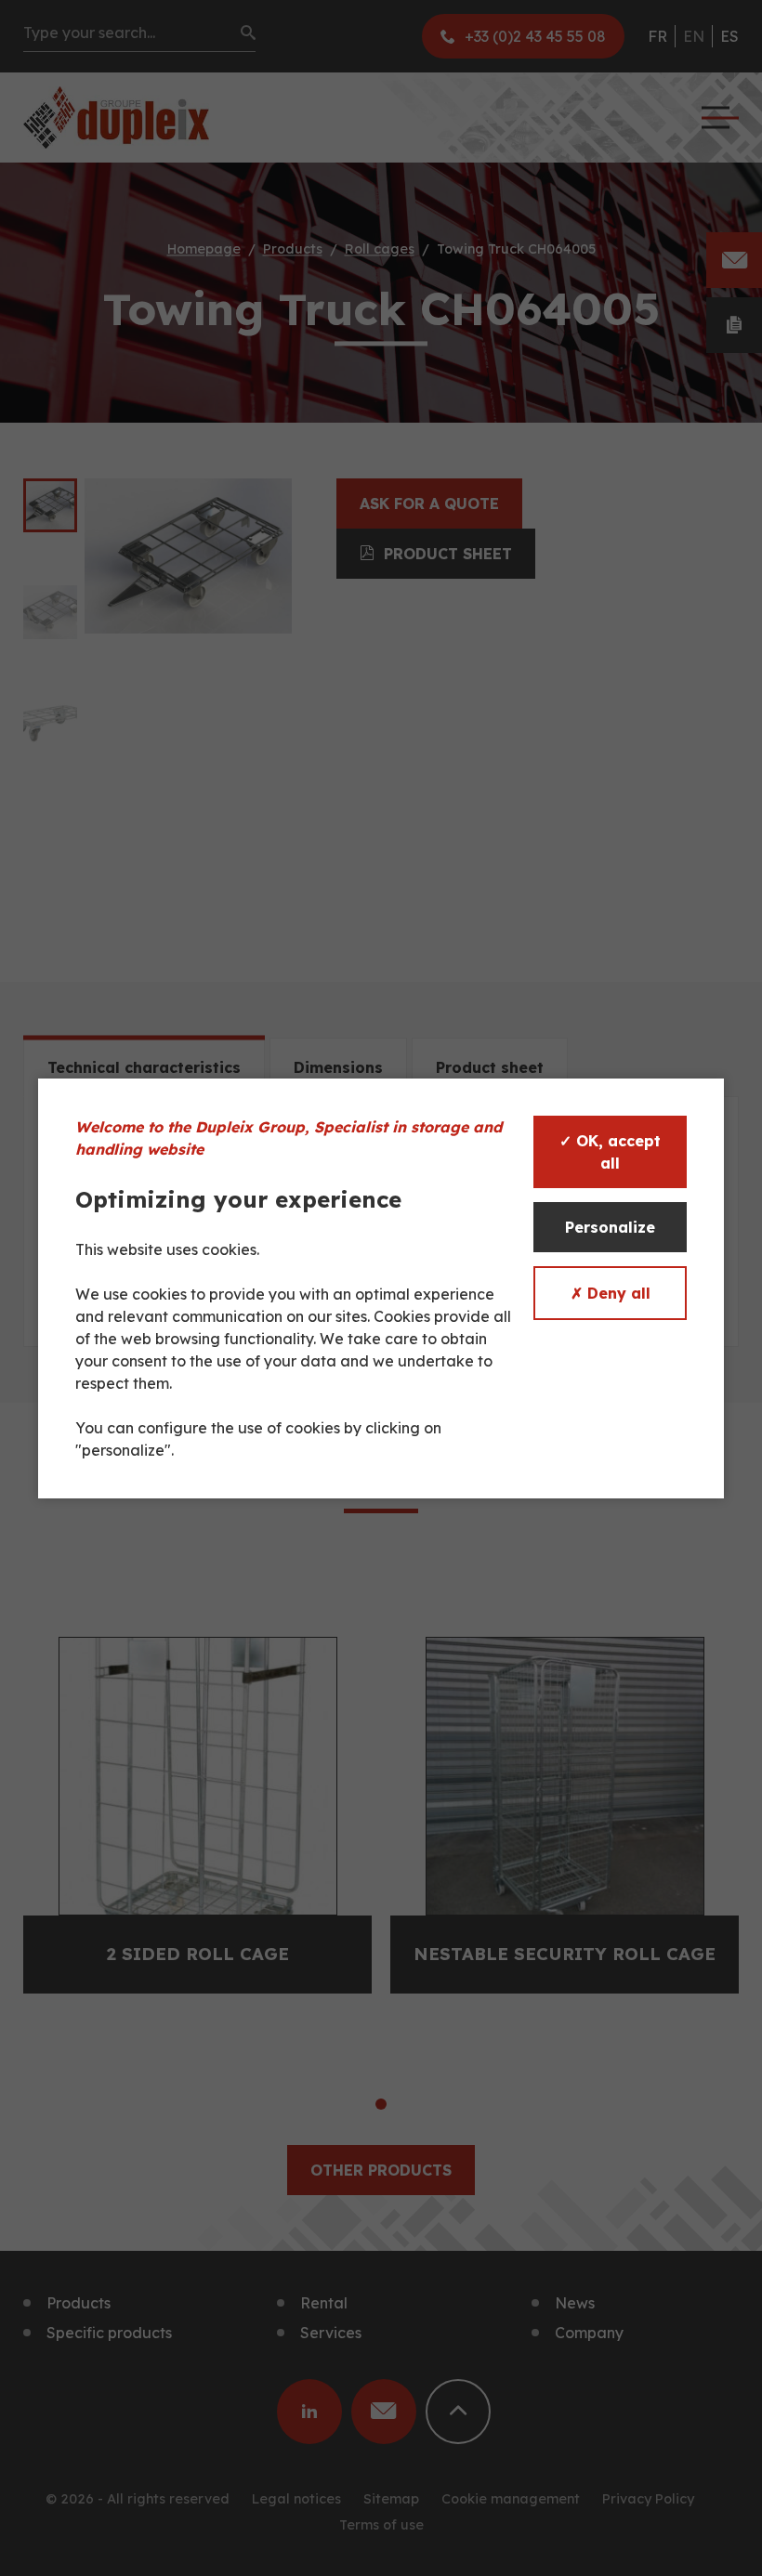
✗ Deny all (611, 1293)
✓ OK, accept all (610, 1152)
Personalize (610, 1227)
